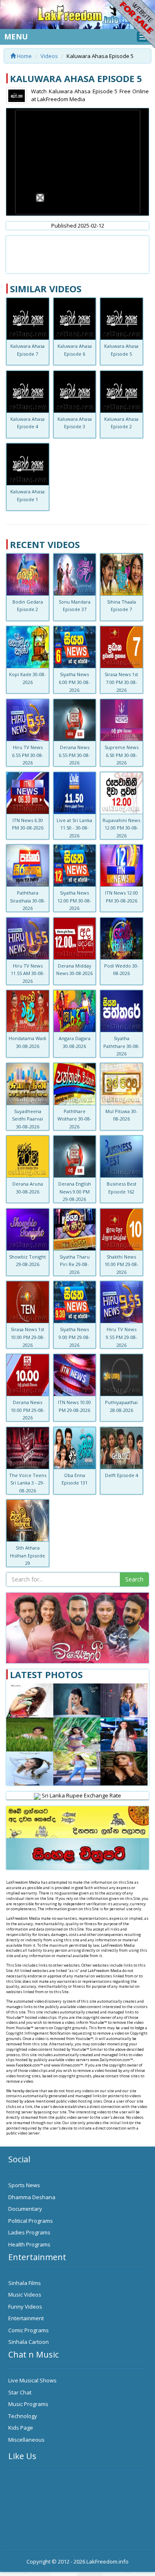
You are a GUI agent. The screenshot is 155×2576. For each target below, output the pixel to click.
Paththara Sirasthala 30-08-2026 (28, 900)
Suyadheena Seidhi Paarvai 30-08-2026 (27, 1119)
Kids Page (21, 2428)
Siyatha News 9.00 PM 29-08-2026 (74, 1337)
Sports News (24, 2185)
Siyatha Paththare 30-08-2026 (122, 1046)
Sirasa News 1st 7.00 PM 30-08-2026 (121, 682)
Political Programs (31, 2221)
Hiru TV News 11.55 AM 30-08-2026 (28, 973)
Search (134, 1579)
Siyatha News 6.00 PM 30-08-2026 (74, 682)
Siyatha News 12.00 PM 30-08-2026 (74, 900)
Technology (23, 2416)
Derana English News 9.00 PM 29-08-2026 (75, 1191)
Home (24, 56)
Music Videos (25, 2295)
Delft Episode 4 (122, 1475)
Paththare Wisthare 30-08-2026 (74, 1119)
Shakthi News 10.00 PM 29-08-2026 (122, 1264)
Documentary (25, 2209)
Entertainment (26, 2318)
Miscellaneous (26, 2440)
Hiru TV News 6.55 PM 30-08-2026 (28, 755)
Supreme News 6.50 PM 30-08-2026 (122, 755)
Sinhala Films (25, 2283)
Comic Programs (29, 2330)
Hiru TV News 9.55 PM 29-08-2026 (122, 1337)
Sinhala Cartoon (29, 2342)
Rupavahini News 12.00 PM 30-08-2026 (121, 828)
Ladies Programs (29, 2232)
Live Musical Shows (32, 2380)
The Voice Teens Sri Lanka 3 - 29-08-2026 (28, 1483)
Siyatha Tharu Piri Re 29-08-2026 (75, 1264)
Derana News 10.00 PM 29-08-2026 (28, 1410)
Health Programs (29, 2244)
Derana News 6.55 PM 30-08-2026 (74, 755)
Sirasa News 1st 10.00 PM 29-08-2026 (28, 1337)
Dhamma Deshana (32, 2197)
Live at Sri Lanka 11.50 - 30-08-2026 (74, 828)
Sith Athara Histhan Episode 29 (27, 1555)
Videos (49, 56)
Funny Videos (25, 2307)
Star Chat (20, 2392)
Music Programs (28, 2404)
